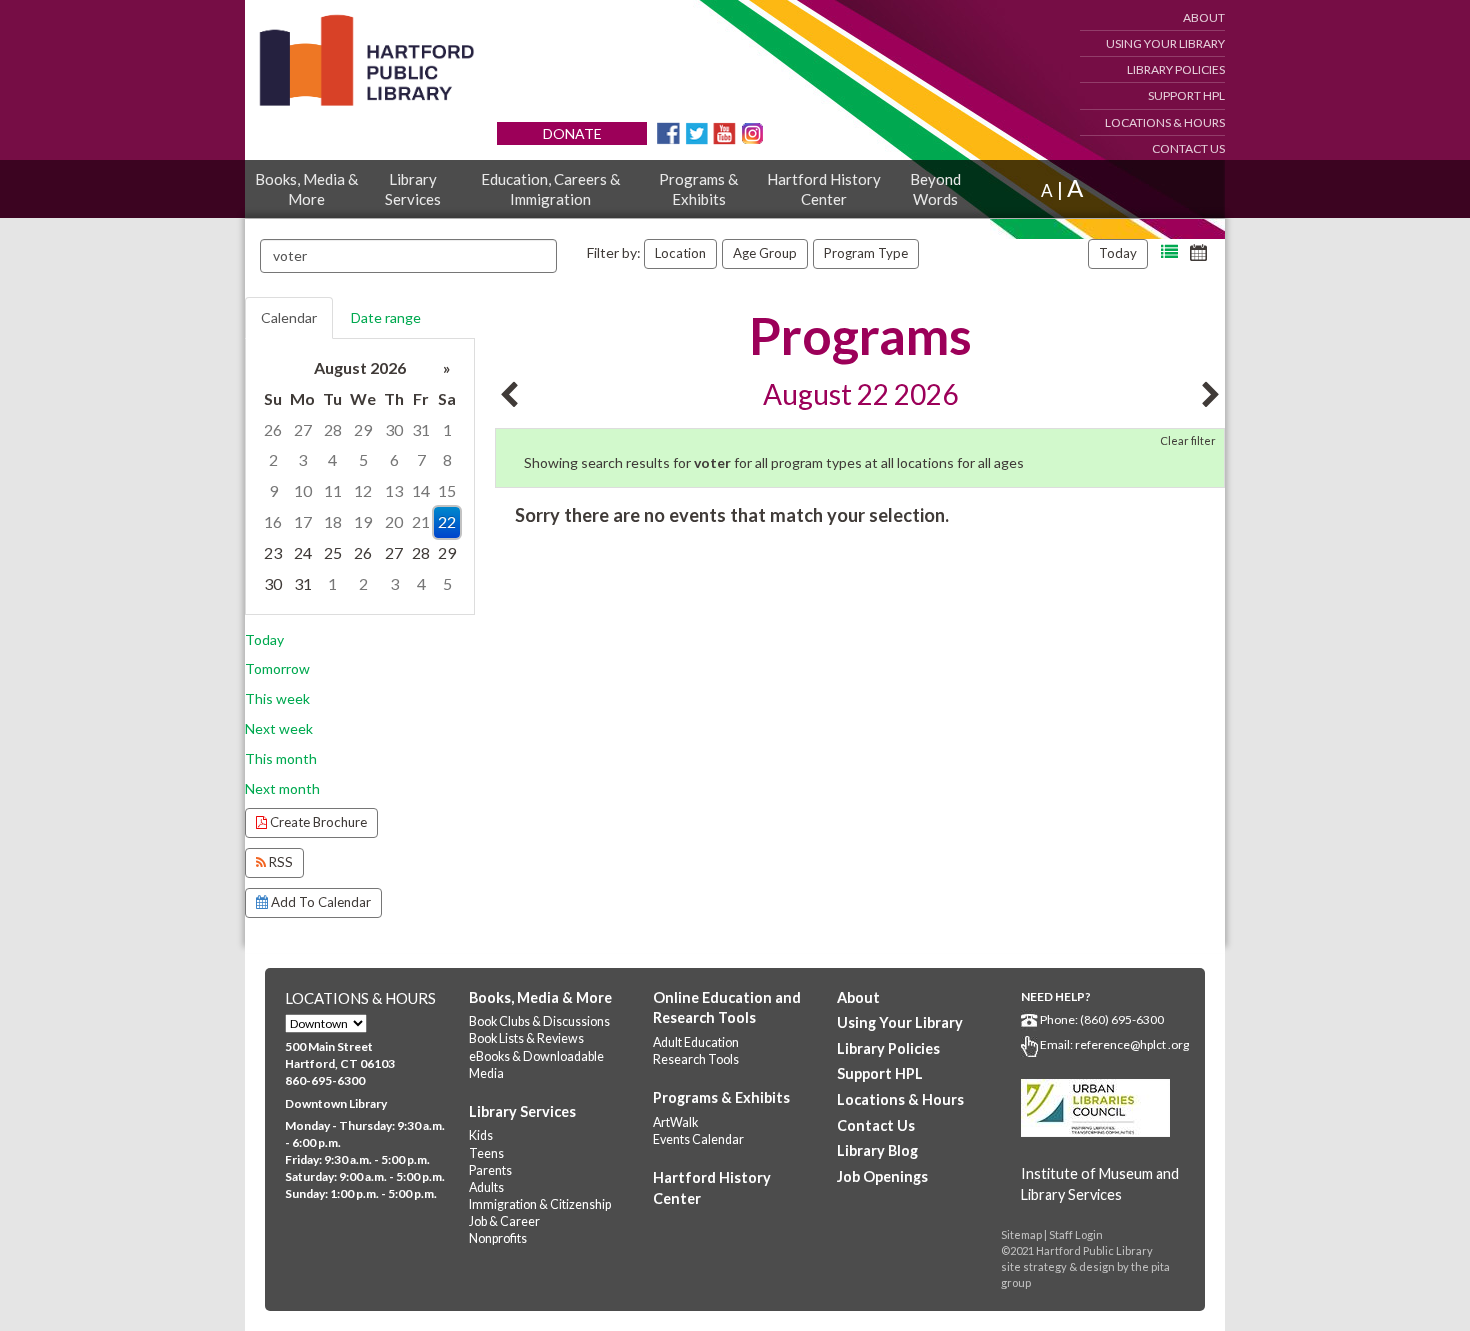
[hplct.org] (366, 60)
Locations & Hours (1165, 122)
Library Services (413, 189)
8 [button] (447, 459)
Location (680, 253)
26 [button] (273, 429)
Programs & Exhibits (698, 189)
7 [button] (421, 459)
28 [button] (333, 429)
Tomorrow (277, 668)
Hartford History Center (824, 189)
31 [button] (421, 429)
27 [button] (303, 429)
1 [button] (447, 429)
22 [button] (447, 521)
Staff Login (1076, 1234)
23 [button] (273, 552)
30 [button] (394, 429)
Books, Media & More (306, 189)
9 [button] (273, 490)
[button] (1169, 252)
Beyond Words (935, 189)
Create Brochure (317, 822)
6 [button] (394, 459)
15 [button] (447, 490)
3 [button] (302, 459)
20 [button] (394, 521)
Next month (282, 788)
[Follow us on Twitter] (696, 131)
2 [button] (273, 459)
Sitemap (1021, 1234)
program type (866, 253)
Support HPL (1186, 95)
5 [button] (363, 459)
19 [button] (363, 521)
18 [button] (333, 521)
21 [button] (421, 521)
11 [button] (333, 490)
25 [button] (333, 552)
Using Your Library (1165, 43)
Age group (765, 253)
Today (1118, 253)
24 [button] (303, 552)
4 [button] (332, 459)
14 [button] (421, 490)
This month (281, 758)
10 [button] (303, 490)
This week (277, 698)
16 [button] (273, 521)
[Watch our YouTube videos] (724, 131)
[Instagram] (752, 131)
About (1204, 17)
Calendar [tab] (289, 317)
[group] (360, 476)
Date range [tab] (386, 317)
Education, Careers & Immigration (550, 189)
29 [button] (363, 429)
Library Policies (1176, 69)
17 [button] (303, 521)
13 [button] (394, 490)
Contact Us (1188, 148)
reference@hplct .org (1132, 1044)
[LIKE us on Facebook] (668, 131)
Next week (279, 728)
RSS (279, 862)
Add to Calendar (319, 902)
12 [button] (363, 490)
